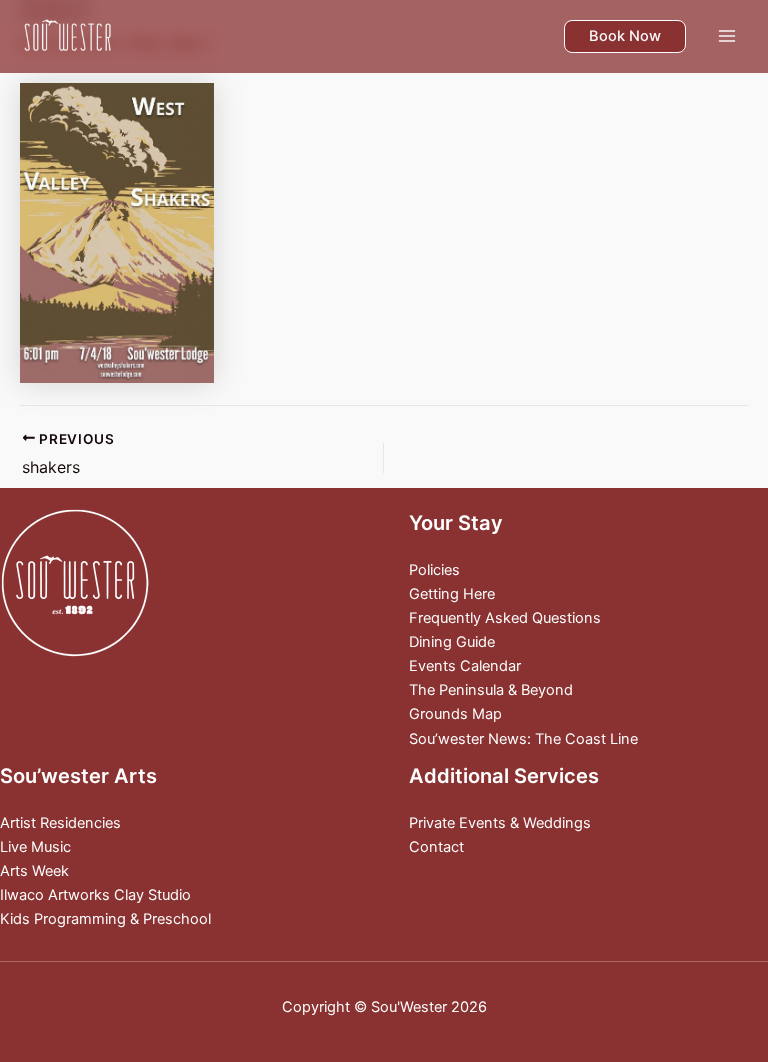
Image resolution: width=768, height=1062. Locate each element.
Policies (434, 570)
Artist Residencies (60, 823)
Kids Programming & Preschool (105, 919)
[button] (625, 36)
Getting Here (452, 594)
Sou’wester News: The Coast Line (523, 739)
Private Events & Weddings (500, 823)
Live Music (35, 847)
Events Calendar (465, 666)
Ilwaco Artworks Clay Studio (95, 895)
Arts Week (34, 871)
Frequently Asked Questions (505, 618)
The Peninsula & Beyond (491, 690)
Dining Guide (452, 642)
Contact (436, 847)
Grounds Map (455, 714)
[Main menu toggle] (727, 36)
